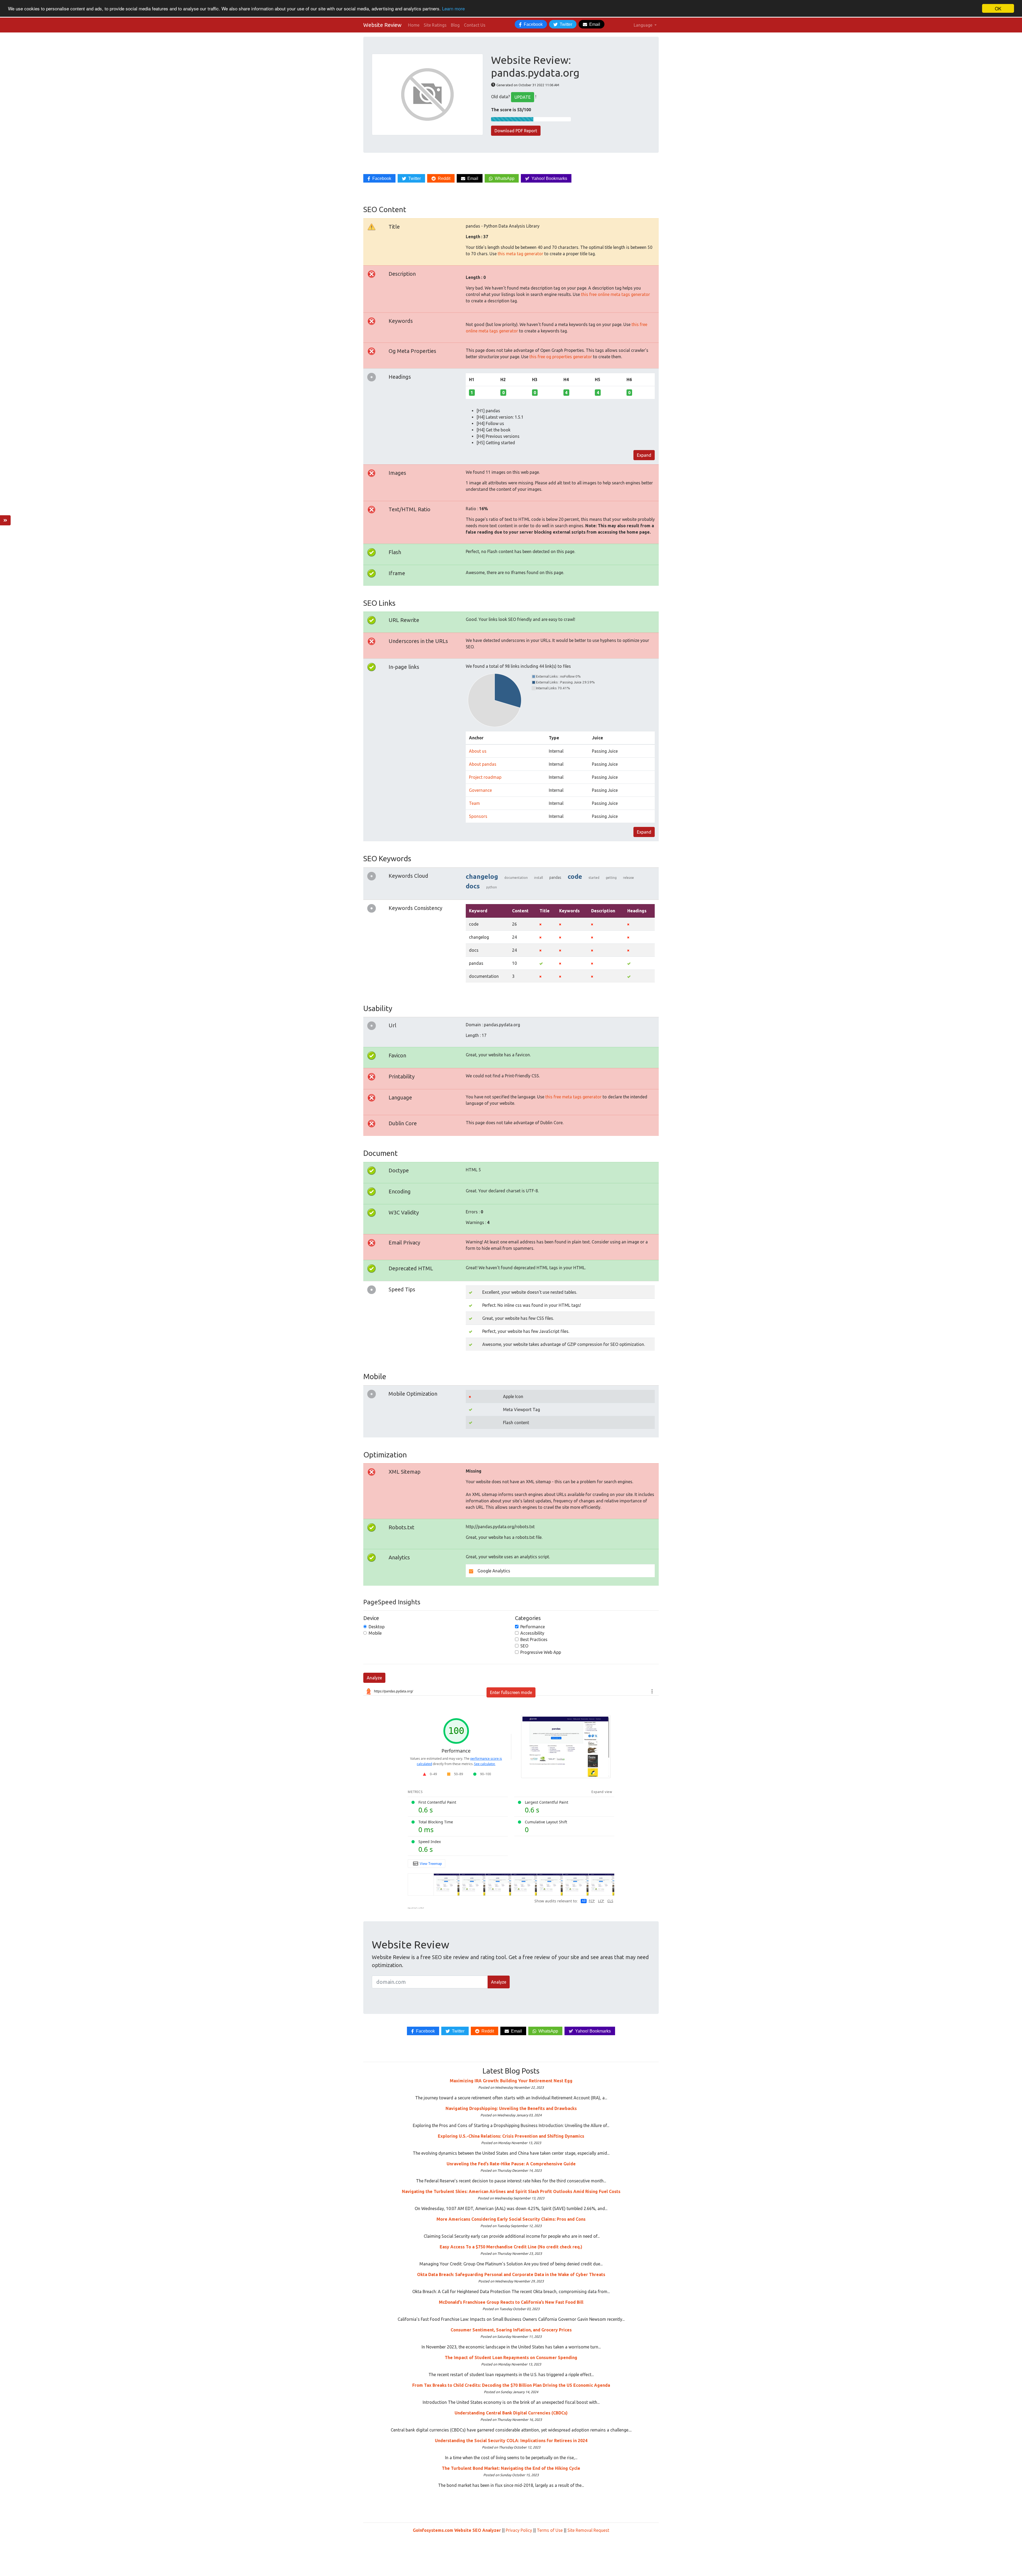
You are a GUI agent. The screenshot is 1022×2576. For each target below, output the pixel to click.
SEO (524, 1646)
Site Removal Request (588, 2530)
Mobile (375, 1633)
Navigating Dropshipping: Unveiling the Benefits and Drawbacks (511, 2108)
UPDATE (523, 97)
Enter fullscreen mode (511, 1692)
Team (474, 803)
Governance (480, 790)
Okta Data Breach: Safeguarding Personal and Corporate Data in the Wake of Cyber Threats (511, 2274)
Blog (455, 25)
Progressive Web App (541, 1652)
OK (998, 8)
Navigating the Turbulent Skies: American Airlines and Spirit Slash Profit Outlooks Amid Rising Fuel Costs (511, 2191)
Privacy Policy (519, 2530)
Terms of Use (550, 2530)
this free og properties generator (561, 357)
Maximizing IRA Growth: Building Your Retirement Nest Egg (511, 2081)
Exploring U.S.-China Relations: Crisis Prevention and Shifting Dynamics (511, 2136)
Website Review (382, 25)
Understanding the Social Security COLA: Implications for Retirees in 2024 (511, 2441)
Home (414, 25)
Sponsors (478, 816)
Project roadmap (485, 777)
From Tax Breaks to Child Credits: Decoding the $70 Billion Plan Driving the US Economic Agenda (511, 2385)
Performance (533, 1627)
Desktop (377, 1627)
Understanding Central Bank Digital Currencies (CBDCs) (511, 2413)
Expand (644, 455)
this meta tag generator (520, 254)
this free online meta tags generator (615, 294)
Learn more (453, 9)
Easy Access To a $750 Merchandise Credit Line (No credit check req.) (511, 2247)
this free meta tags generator (573, 1097)
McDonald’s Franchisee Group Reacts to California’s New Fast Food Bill (511, 2302)
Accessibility (532, 1633)
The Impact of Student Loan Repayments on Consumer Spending (511, 2357)
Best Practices (534, 1639)
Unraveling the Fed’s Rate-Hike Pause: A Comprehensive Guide (511, 2164)
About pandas (483, 764)
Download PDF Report (516, 131)
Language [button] (644, 25)
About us (478, 751)
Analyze (374, 1678)
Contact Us (475, 25)
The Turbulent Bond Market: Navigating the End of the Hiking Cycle (511, 2468)
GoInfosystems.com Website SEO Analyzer (457, 2530)
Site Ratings (435, 25)
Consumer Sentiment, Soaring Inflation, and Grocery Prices (511, 2330)
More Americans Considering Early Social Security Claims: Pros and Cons (511, 2219)
